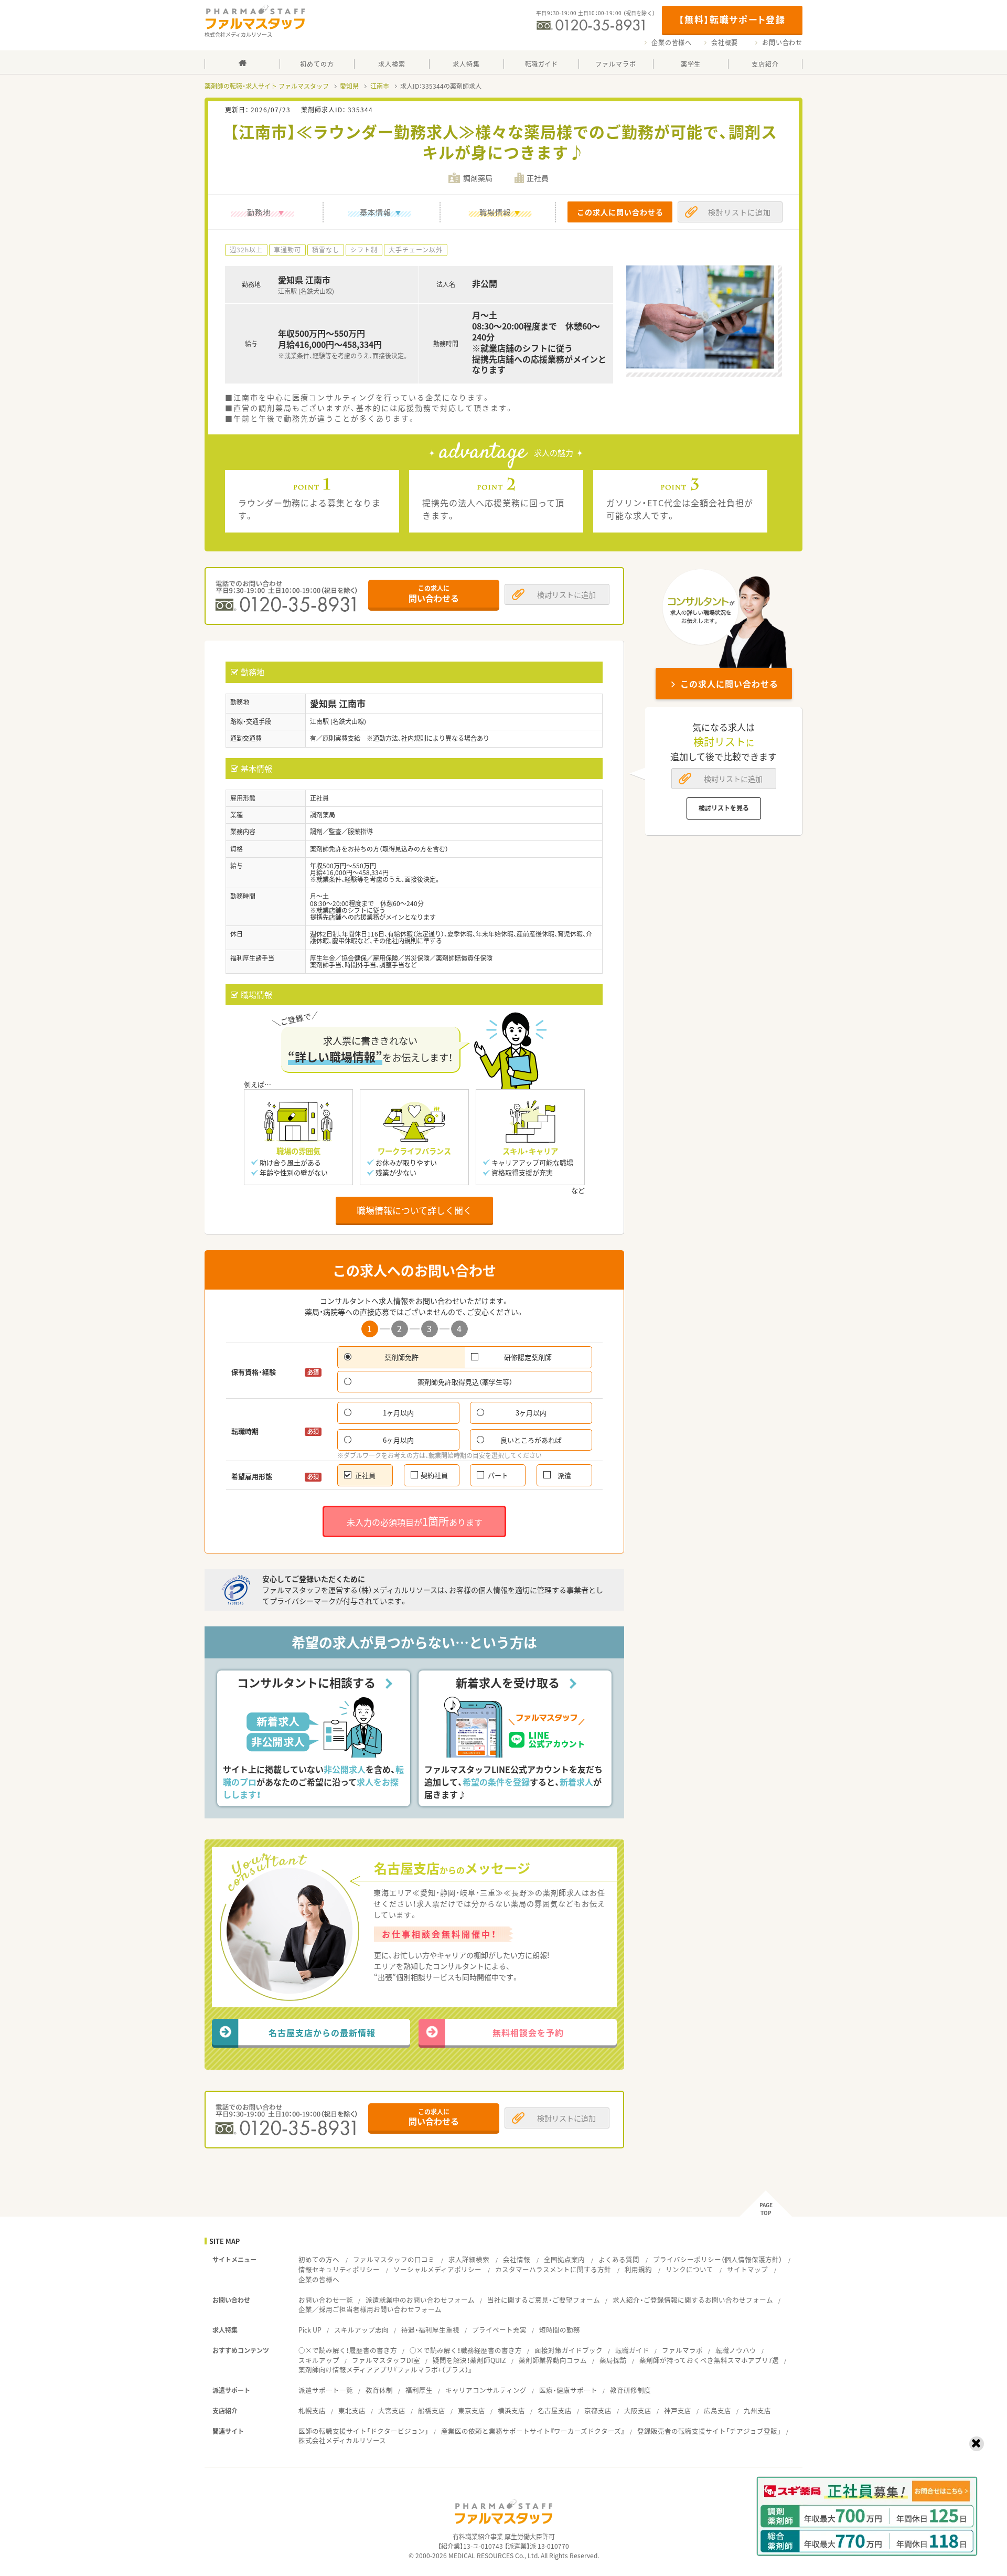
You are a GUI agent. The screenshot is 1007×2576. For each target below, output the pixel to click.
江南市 (380, 86)
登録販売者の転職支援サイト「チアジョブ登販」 (709, 2431)
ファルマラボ (682, 2350)
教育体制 (379, 2390)
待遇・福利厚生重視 (430, 2330)
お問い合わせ (782, 42)
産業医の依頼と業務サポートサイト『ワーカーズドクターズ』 (533, 2431)
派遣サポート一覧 (326, 2390)
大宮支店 (392, 2410)
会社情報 (517, 2259)
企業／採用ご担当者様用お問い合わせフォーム (370, 2309)
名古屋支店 (555, 2410)
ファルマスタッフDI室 (386, 2360)
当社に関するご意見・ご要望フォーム (544, 2300)
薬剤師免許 (401, 1357)
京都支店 (598, 2410)
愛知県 (349, 86)
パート (498, 1475)
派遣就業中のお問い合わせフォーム (420, 2300)
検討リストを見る (724, 808)
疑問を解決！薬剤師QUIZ (469, 2360)
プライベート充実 (499, 2330)
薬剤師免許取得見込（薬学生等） (465, 1382)
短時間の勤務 (560, 2330)
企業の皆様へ (672, 42)
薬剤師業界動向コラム (553, 2360)
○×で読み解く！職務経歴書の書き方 (466, 2350)
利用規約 (638, 2269)
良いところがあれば (531, 1440)
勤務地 (259, 212)
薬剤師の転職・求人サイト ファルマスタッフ (267, 86)
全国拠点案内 (564, 2259)
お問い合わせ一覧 (326, 2300)
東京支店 (472, 2410)
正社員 (365, 1475)
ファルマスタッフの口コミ (394, 2259)
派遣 (564, 1475)
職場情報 (495, 212)
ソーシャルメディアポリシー (437, 2269)
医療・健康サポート (568, 2390)
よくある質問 (619, 2259)
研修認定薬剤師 (528, 1357)
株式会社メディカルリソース (342, 2440)
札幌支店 (312, 2410)
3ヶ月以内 (531, 1413)
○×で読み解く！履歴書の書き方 (348, 2350)
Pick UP (310, 2330)
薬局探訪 (613, 2360)
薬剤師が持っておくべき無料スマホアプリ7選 (709, 2360)
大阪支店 (638, 2410)
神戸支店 (678, 2410)
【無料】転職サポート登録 (732, 19)
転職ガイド (632, 2350)
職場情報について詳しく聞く (414, 1210)
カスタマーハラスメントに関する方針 (553, 2269)
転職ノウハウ (736, 2350)
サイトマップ (747, 2269)
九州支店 (757, 2410)
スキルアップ (319, 2360)
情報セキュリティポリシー (339, 2269)
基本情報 (376, 212)
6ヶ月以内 (398, 1440)
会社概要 (725, 42)
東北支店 (352, 2410)
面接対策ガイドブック (569, 2350)
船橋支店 (432, 2410)
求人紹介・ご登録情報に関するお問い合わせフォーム (693, 2300)
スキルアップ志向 (361, 2330)
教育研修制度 (630, 2390)
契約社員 (434, 1475)
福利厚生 (419, 2390)
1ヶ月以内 (398, 1413)
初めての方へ (319, 2259)
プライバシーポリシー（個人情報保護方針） (717, 2259)
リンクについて (689, 2269)
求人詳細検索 (469, 2259)
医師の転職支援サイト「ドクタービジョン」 (363, 2431)
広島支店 (717, 2410)
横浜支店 (511, 2410)
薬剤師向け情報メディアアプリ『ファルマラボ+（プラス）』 (385, 2370)
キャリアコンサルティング (486, 2390)
